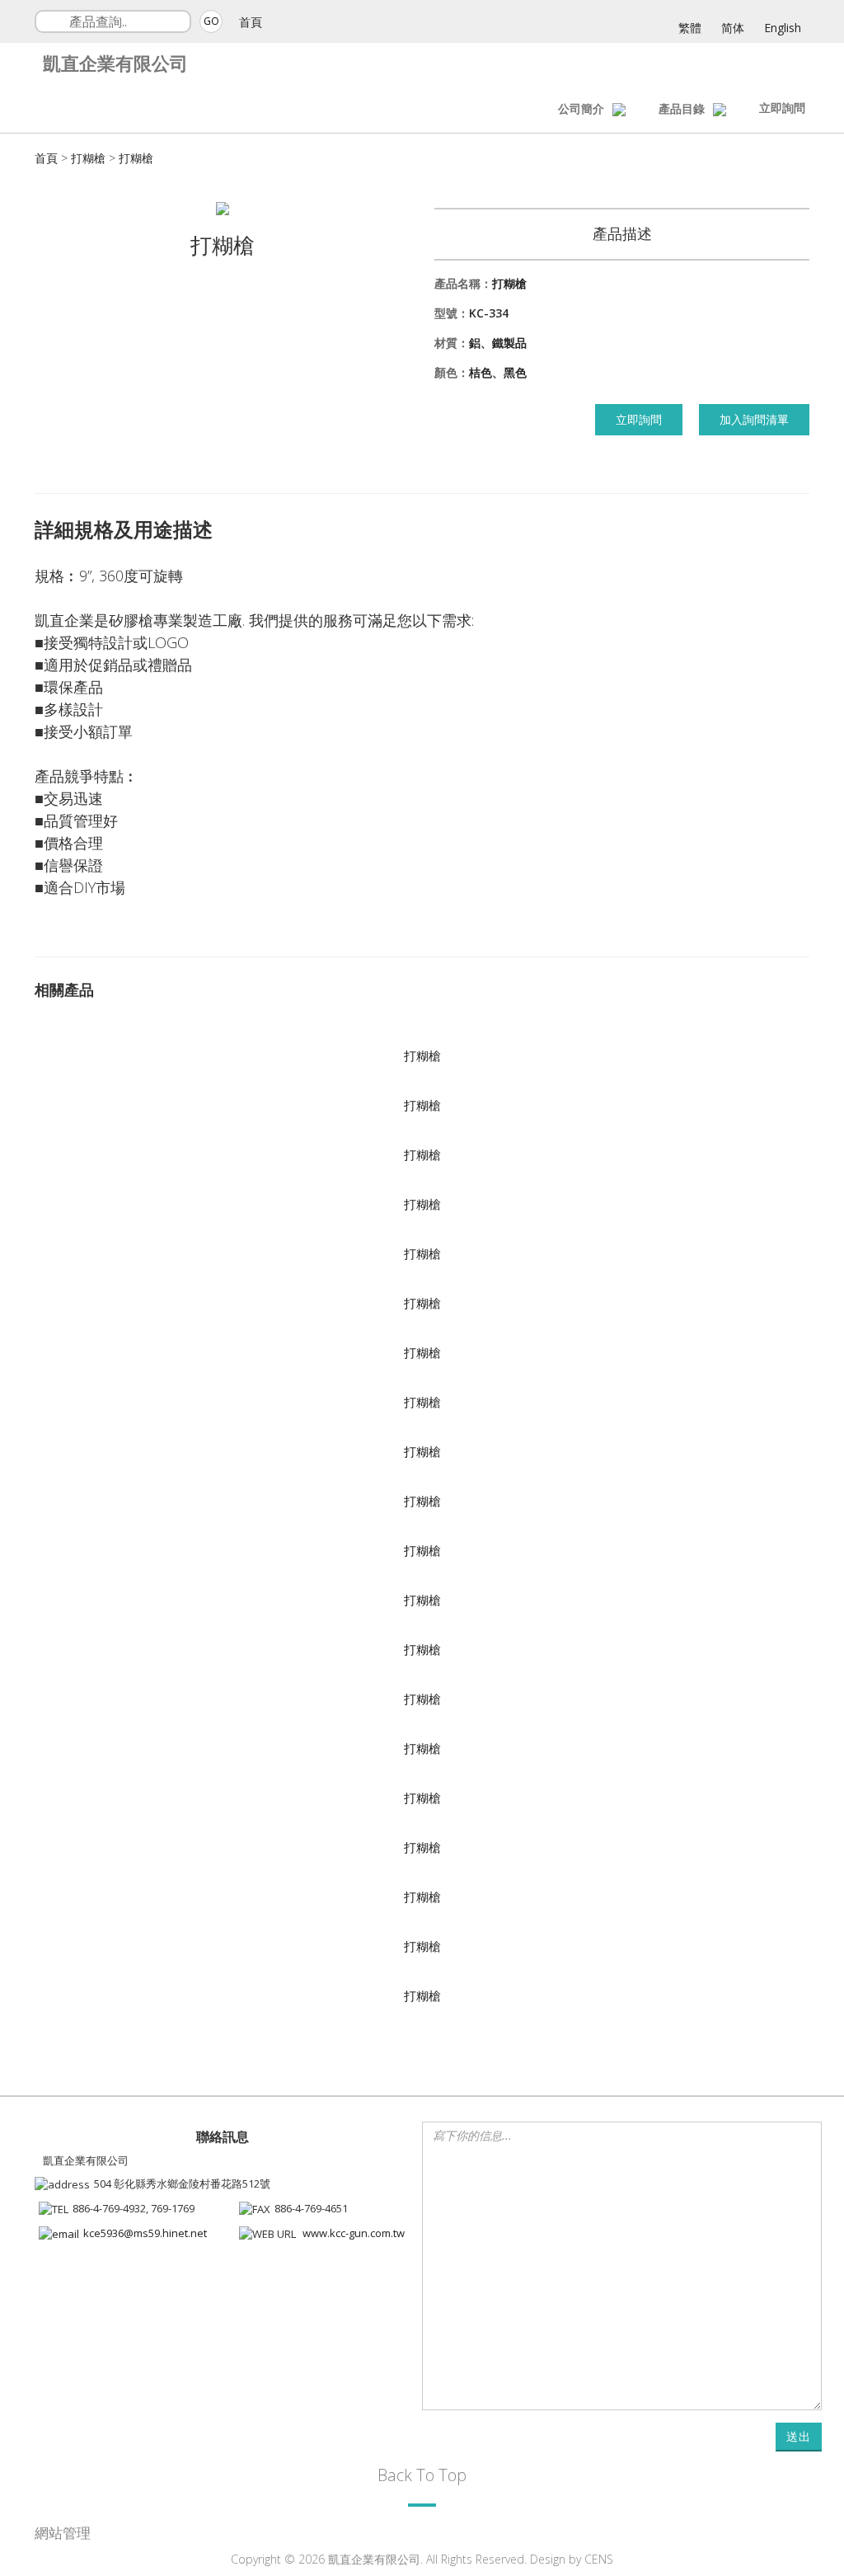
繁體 (690, 28)
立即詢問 (782, 108)
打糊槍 (88, 158)
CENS (599, 2559)
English (783, 28)
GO (211, 21)
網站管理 (63, 2533)
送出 (799, 2436)
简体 (733, 28)
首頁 (251, 22)
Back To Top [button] (422, 2475)
